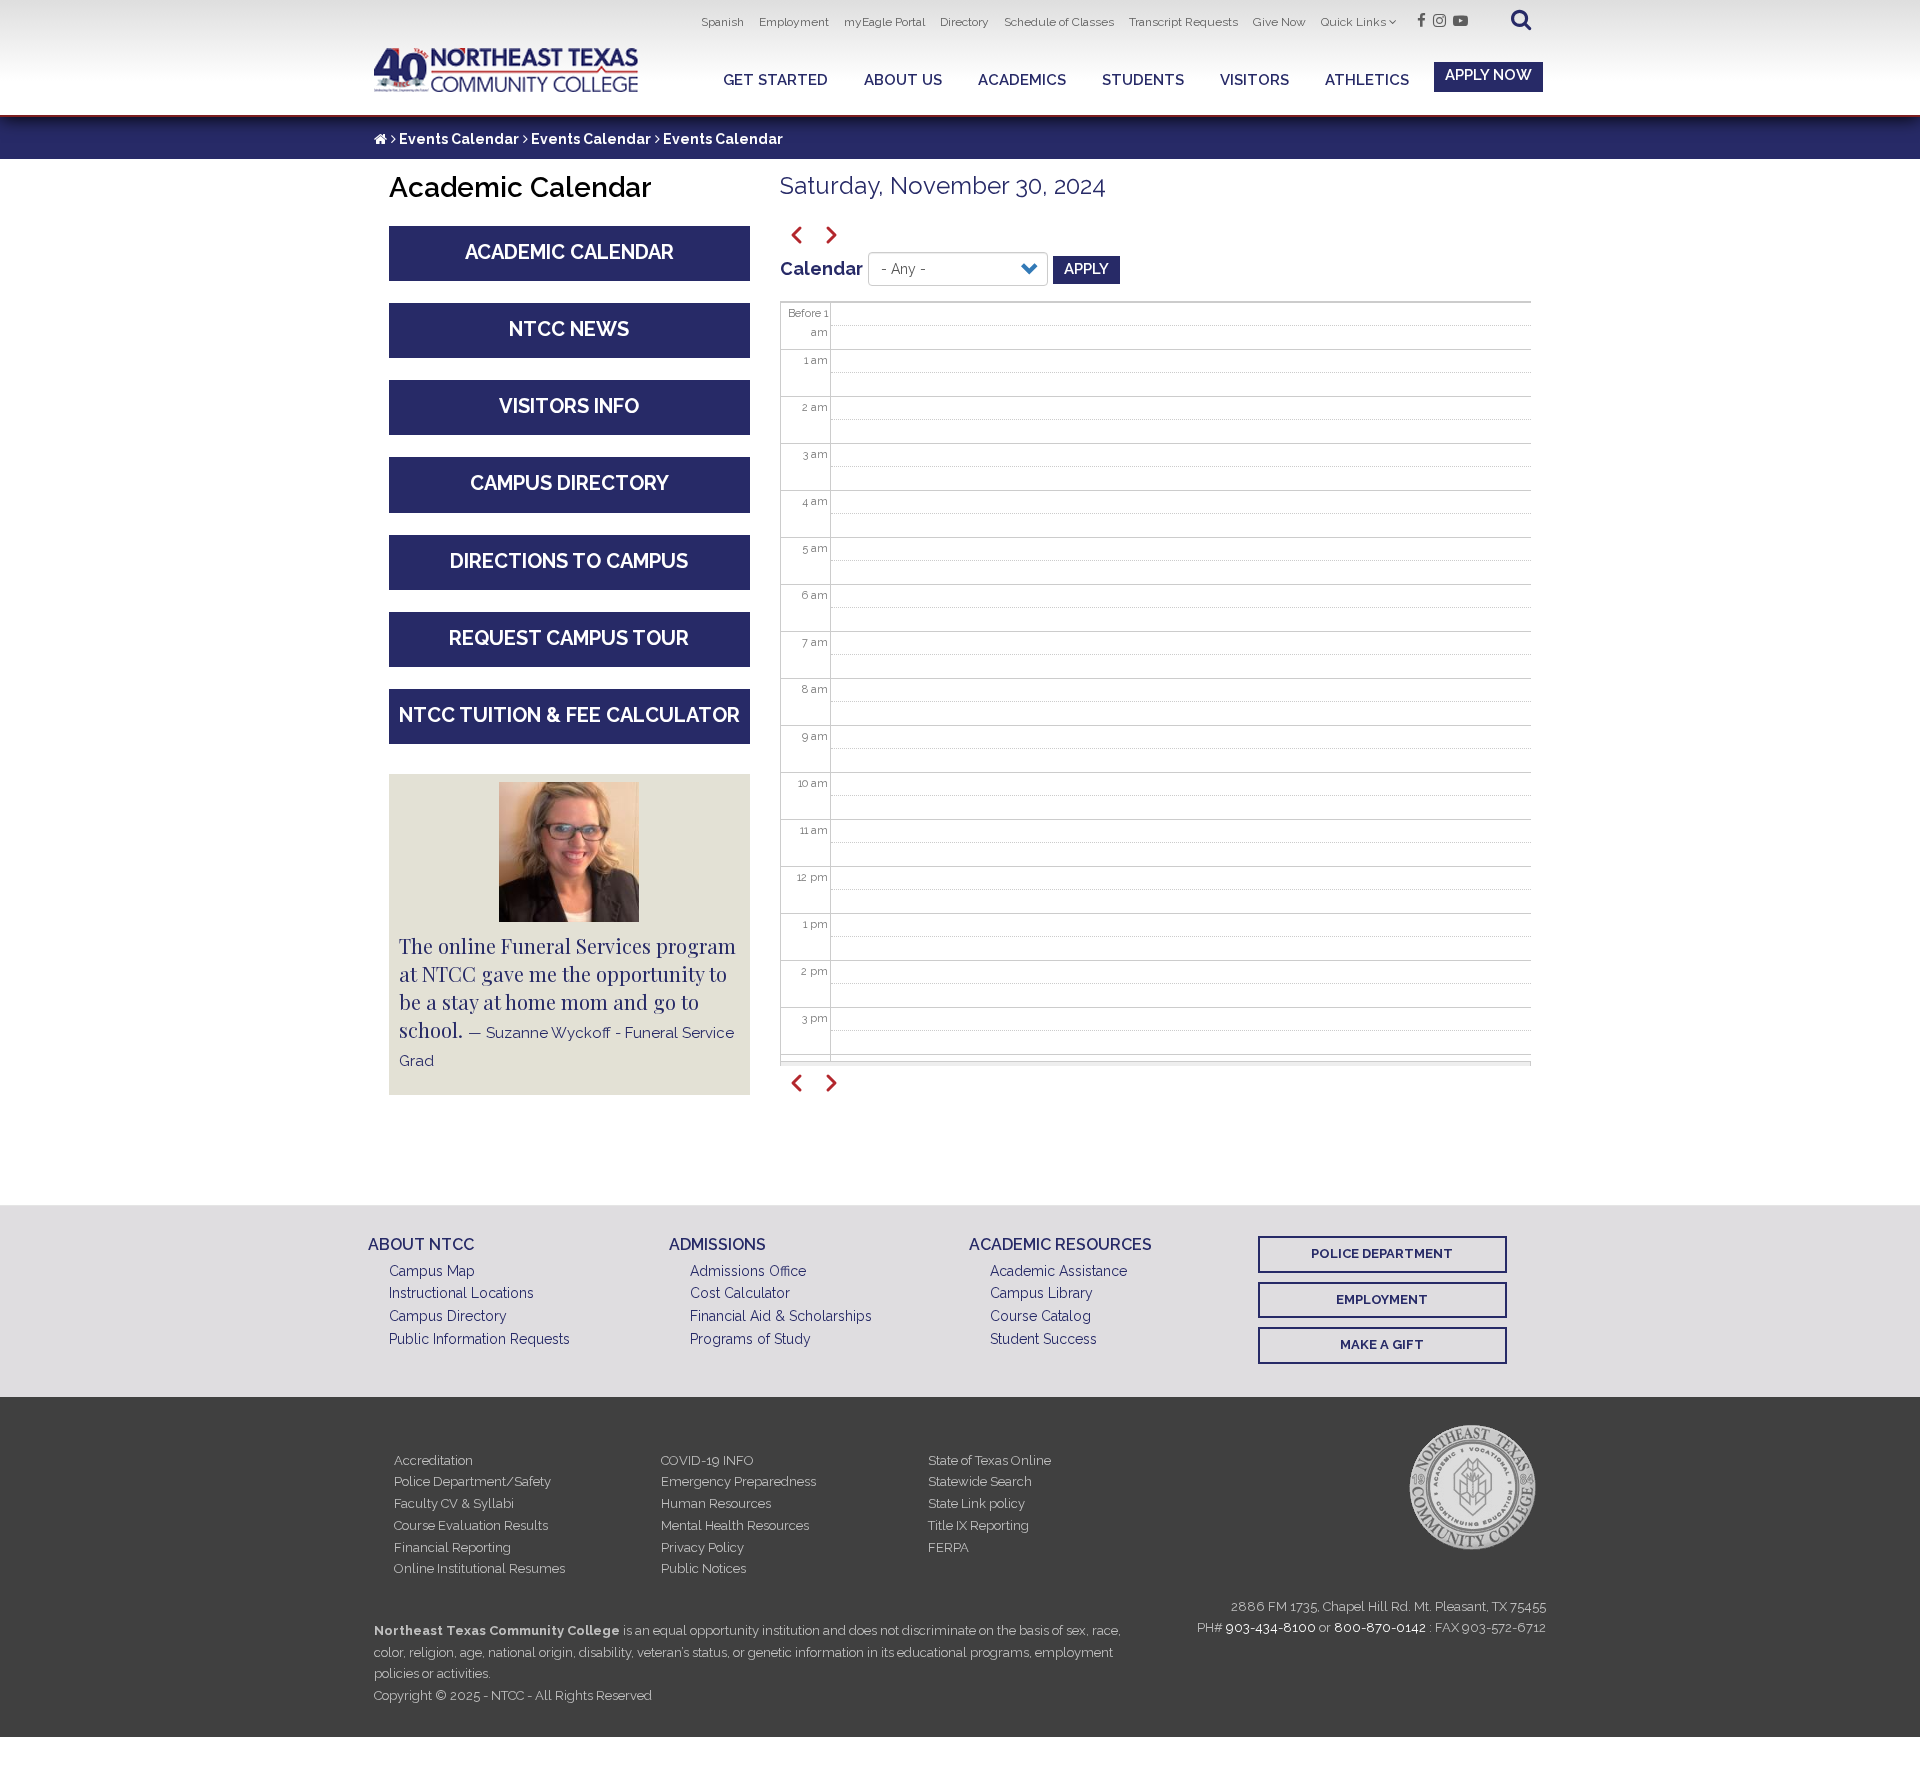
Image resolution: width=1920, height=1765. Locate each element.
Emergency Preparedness (738, 1481)
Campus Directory (569, 483)
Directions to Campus (569, 561)
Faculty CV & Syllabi (454, 1503)
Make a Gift (1382, 1344)
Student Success (1043, 1339)
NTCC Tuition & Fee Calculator (569, 715)
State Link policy (976, 1503)
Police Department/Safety (472, 1481)
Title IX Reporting (978, 1525)
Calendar (821, 268)
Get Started (775, 80)
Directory (964, 22)
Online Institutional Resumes (479, 1568)
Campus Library (1041, 1293)
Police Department (1382, 1253)
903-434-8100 (1271, 1627)
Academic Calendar (569, 252)
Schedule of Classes (1059, 22)
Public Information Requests (479, 1339)
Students (1143, 80)
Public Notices (703, 1568)
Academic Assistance (1058, 1271)
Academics (1022, 80)
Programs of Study (750, 1339)
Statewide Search (980, 1481)
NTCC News (569, 329)
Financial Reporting (452, 1547)
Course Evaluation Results (471, 1525)
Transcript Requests (1183, 22)
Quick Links (1353, 22)
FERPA (948, 1547)
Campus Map (432, 1271)
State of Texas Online (989, 1460)
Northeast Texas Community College (506, 70)
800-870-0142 (1380, 1627)
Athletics (1367, 80)
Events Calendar (459, 139)
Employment (794, 22)
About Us (903, 80)
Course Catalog (1040, 1316)
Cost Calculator (740, 1293)
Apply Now (1488, 75)
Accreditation (433, 1460)
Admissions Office (748, 1271)
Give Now (1279, 22)
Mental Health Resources (735, 1525)
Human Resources (716, 1503)
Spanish (722, 22)
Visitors (1254, 80)
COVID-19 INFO (707, 1460)
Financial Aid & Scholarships (781, 1316)
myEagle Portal (884, 22)
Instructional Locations (461, 1293)
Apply (1086, 269)
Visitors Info (569, 406)
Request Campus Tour (569, 638)
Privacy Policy (702, 1547)
